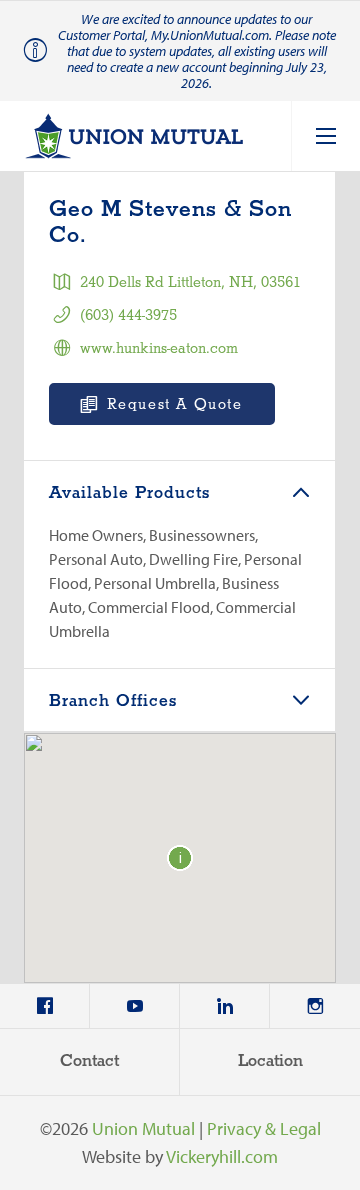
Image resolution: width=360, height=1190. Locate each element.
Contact (89, 1061)
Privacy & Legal (264, 1128)
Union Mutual (143, 1128)
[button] (180, 858)
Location (270, 1061)
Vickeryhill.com (222, 1156)
